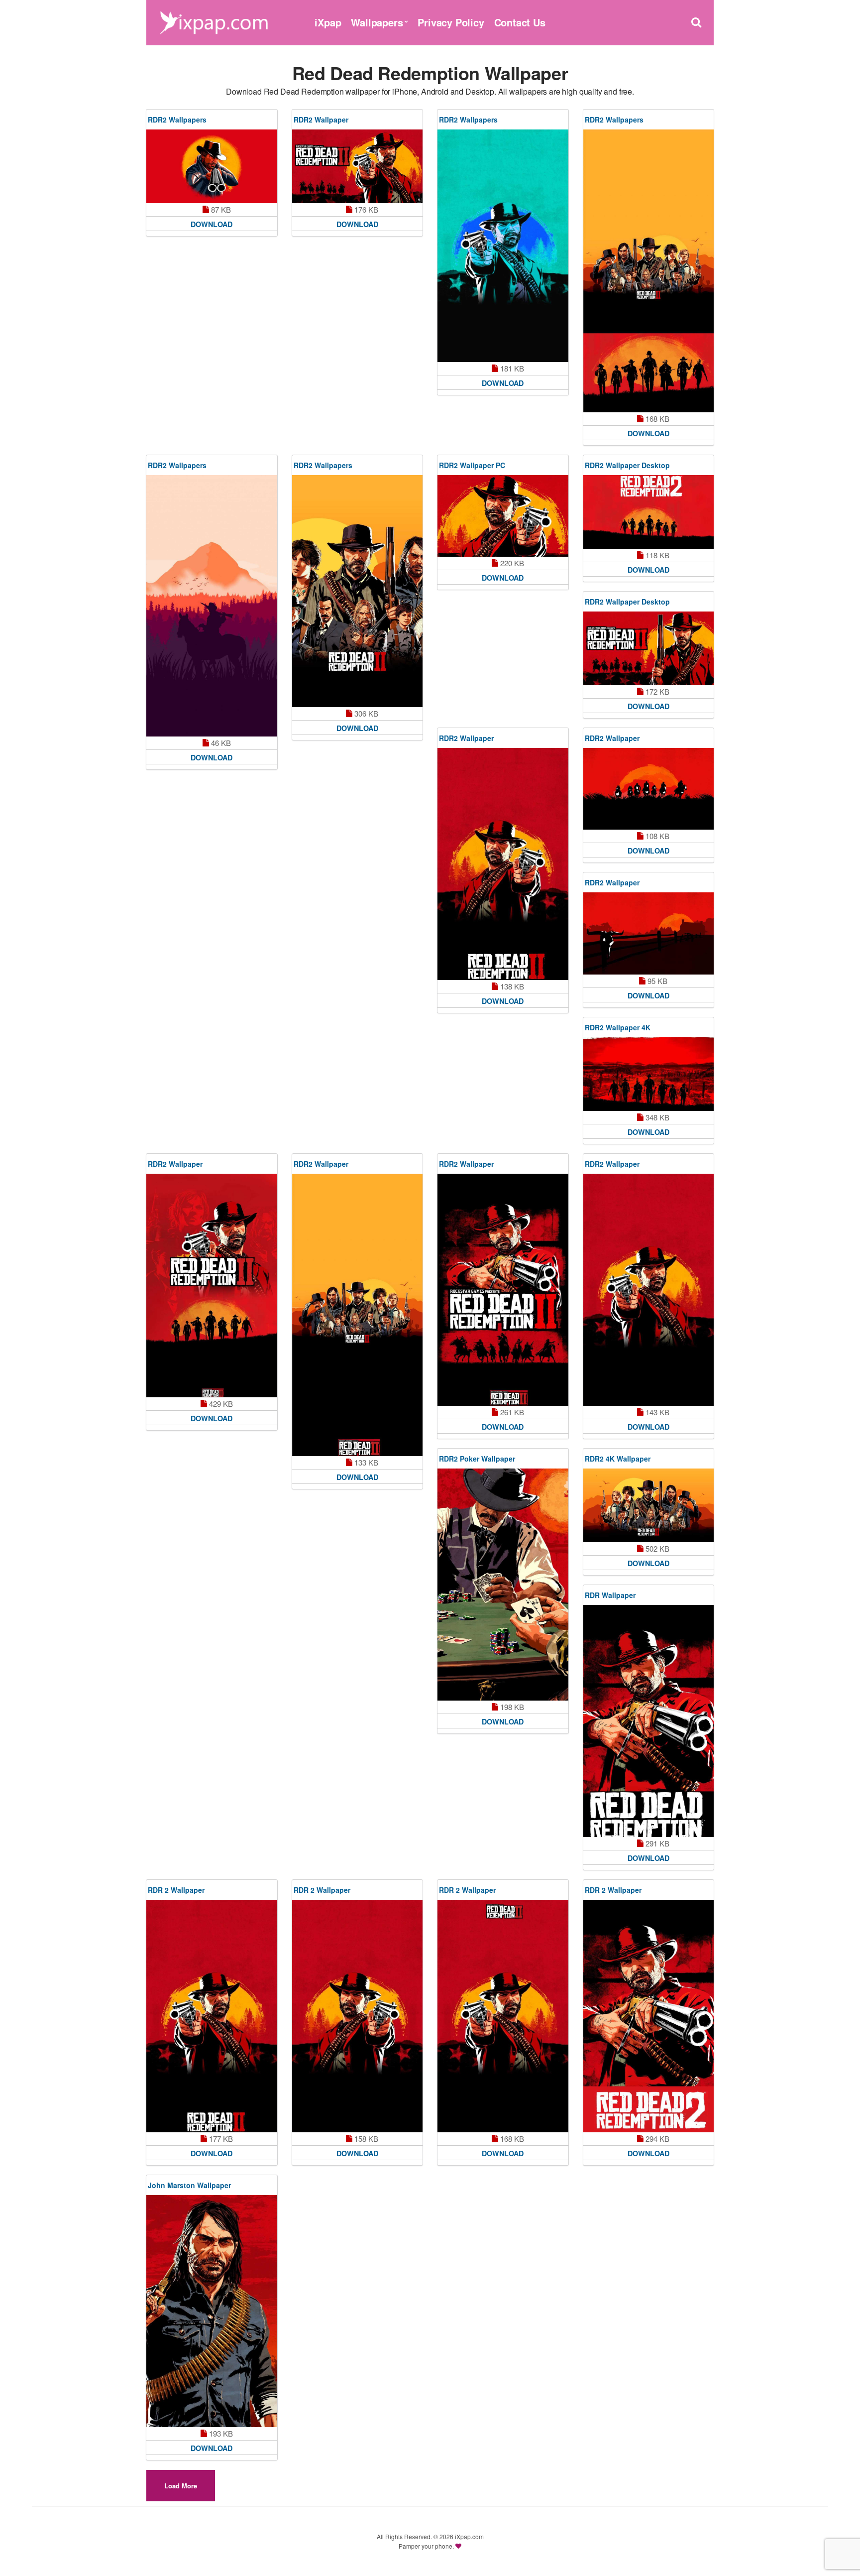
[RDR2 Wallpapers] (212, 166)
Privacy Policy (451, 22)
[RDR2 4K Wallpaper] (649, 1505)
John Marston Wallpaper (189, 2185)
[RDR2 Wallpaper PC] (503, 516)
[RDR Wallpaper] (649, 1721)
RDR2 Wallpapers (177, 120)
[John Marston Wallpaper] (212, 2311)
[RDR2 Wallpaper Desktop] (649, 512)
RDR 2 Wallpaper (176, 1890)
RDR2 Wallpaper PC (472, 465)
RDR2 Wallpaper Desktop (627, 465)
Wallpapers (377, 22)
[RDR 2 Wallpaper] (212, 2016)
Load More (181, 2486)
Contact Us (520, 22)
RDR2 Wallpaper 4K (618, 1027)
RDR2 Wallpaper (321, 120)
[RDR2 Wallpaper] (358, 166)
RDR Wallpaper (610, 1595)
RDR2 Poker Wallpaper (477, 1459)
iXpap (328, 22)
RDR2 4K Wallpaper (618, 1459)
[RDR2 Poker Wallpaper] (503, 1585)
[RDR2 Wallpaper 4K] (649, 1074)
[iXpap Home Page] (214, 21)
